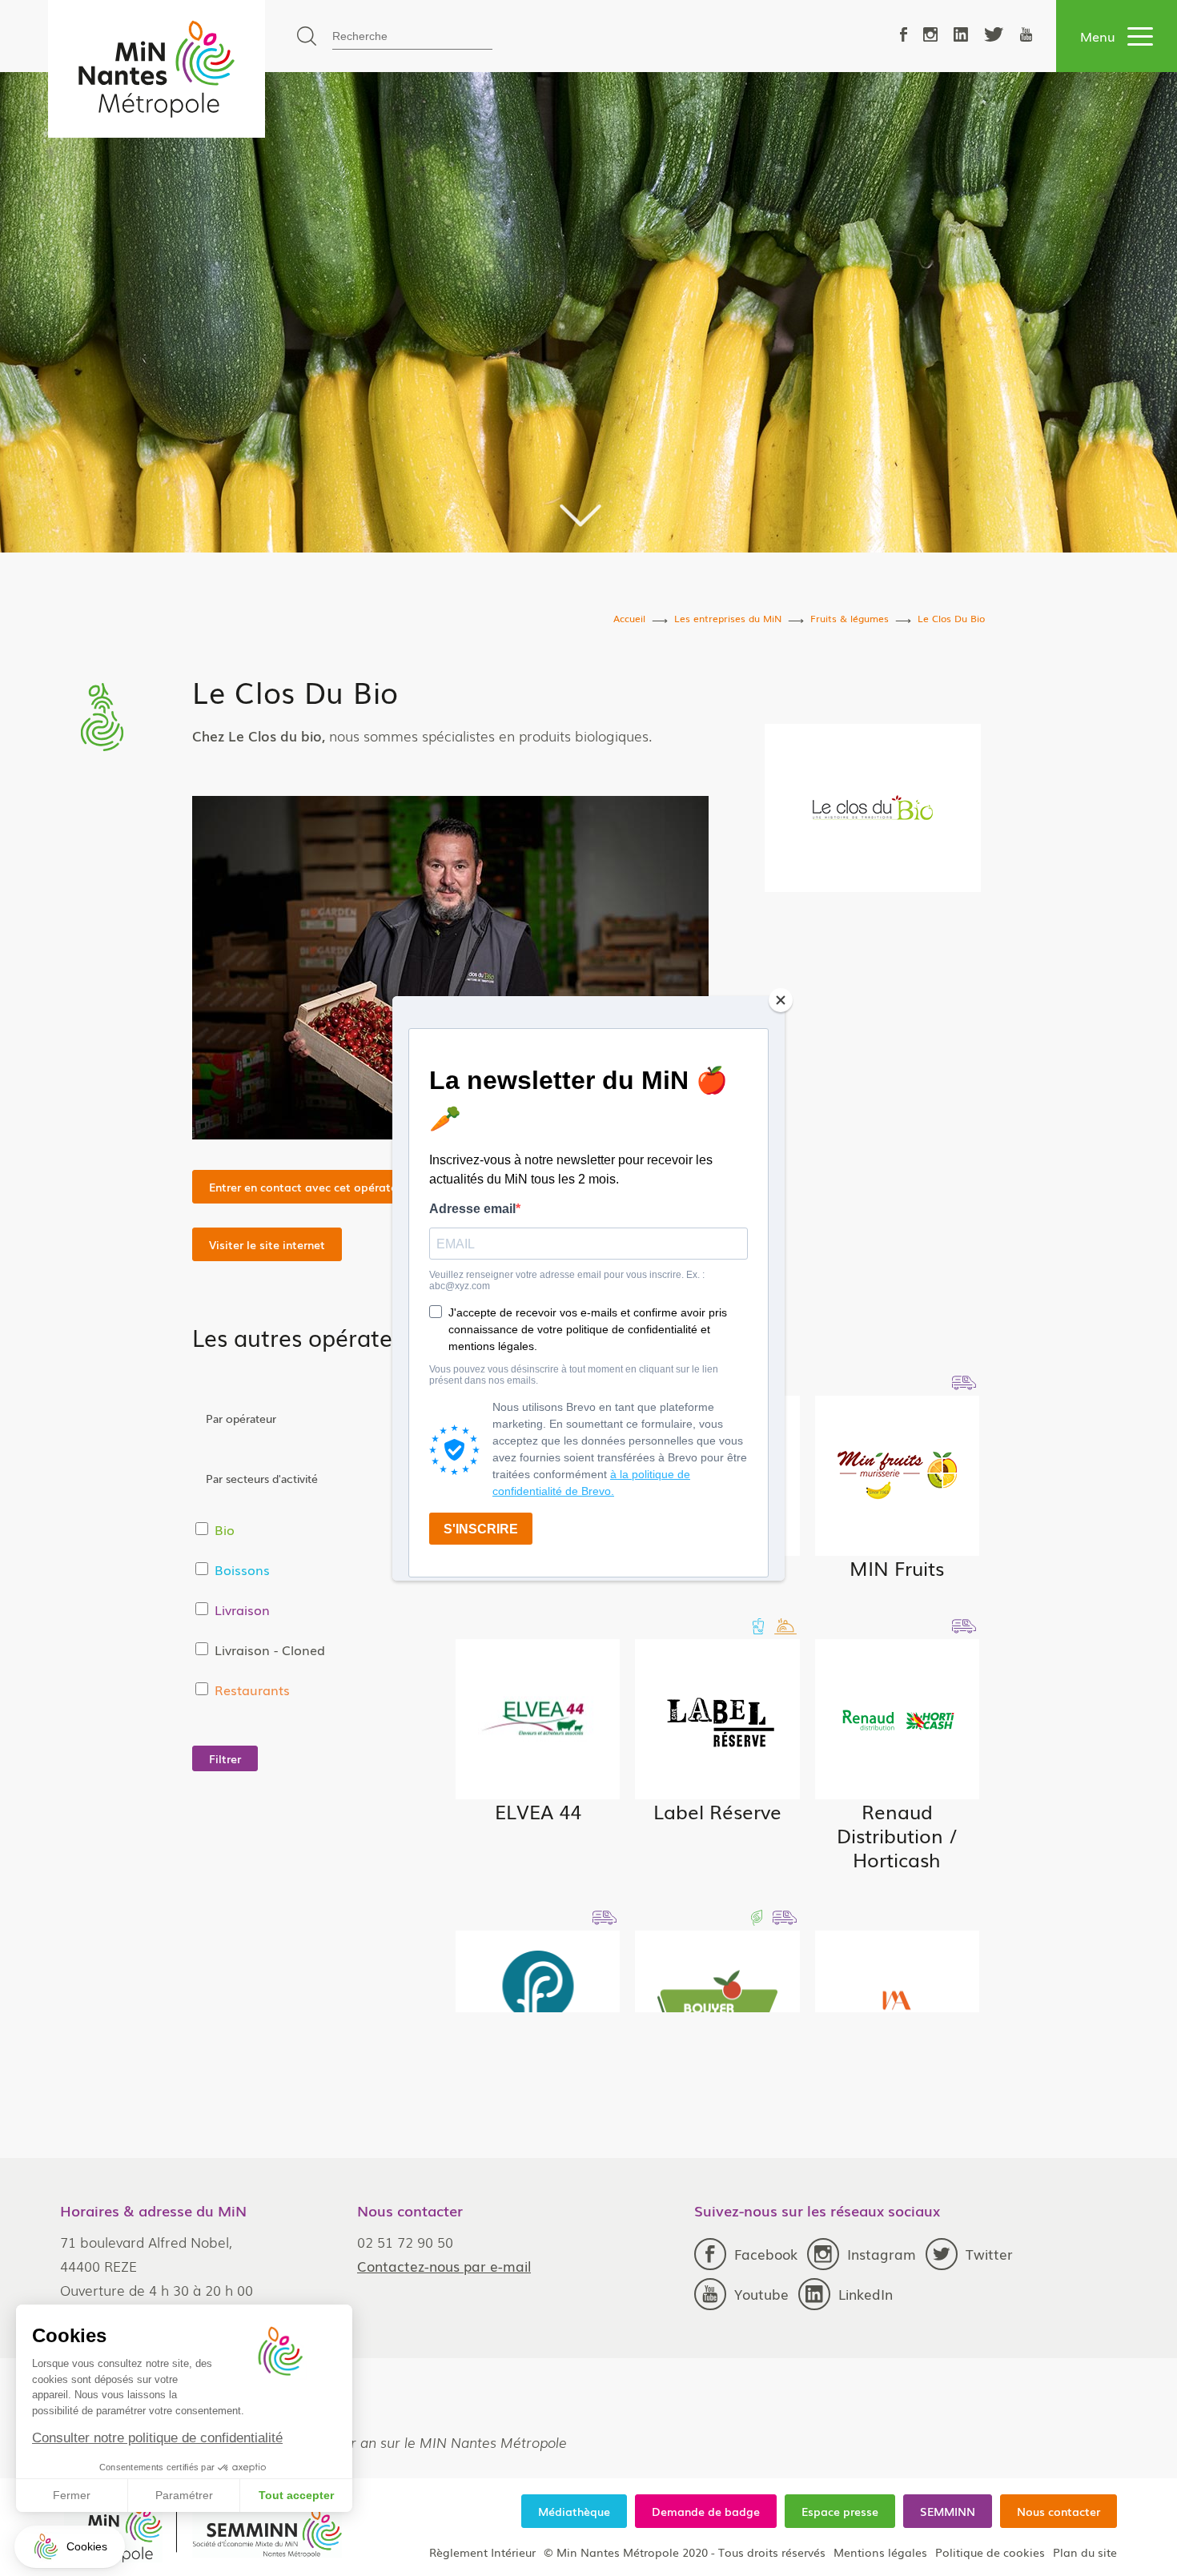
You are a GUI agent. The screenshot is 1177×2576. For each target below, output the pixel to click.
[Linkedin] (961, 36)
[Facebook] (904, 36)
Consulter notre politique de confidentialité (157, 2438)
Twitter (989, 2254)
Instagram (882, 2254)
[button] (70, 2547)
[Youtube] (1026, 36)
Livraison (242, 1609)
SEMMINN (948, 2511)
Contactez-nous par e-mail (444, 2266)
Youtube (761, 2294)
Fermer (72, 2495)
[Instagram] (930, 36)
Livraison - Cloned (270, 1650)
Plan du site (1085, 2552)
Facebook (766, 2254)
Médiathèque (574, 2511)
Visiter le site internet (267, 1244)
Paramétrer (184, 2495)
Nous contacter (1058, 2511)
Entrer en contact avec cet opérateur (308, 1187)
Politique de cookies (990, 2552)
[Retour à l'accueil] (157, 69)
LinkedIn (866, 2294)
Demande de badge (706, 2511)
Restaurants (252, 1690)
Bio (225, 1529)
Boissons (242, 1569)
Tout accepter (296, 2495)
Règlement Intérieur (482, 2552)
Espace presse (840, 2511)
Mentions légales (880, 2552)
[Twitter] (994, 36)
